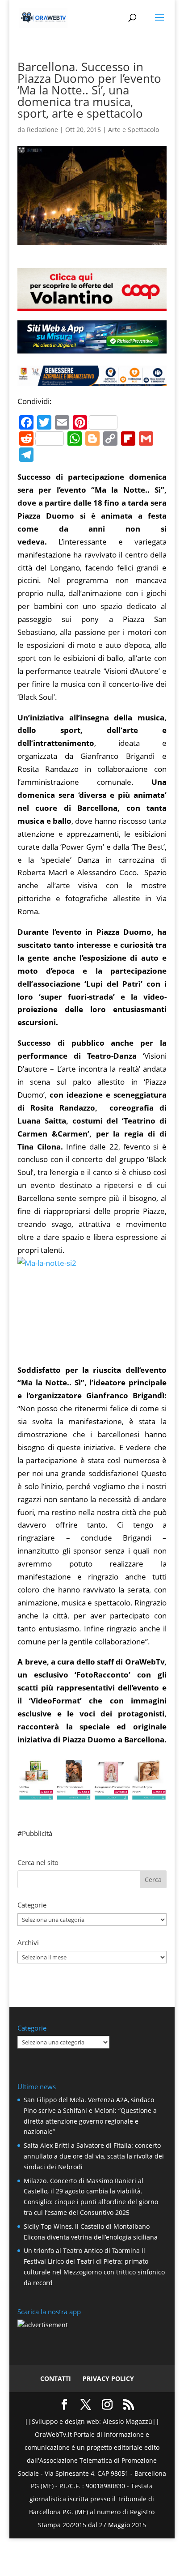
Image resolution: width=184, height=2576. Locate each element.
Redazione (42, 130)
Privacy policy (108, 2378)
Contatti (56, 2378)
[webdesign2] (92, 350)
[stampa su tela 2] (92, 1793)
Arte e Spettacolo (134, 130)
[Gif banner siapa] (92, 379)
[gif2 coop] (92, 304)
